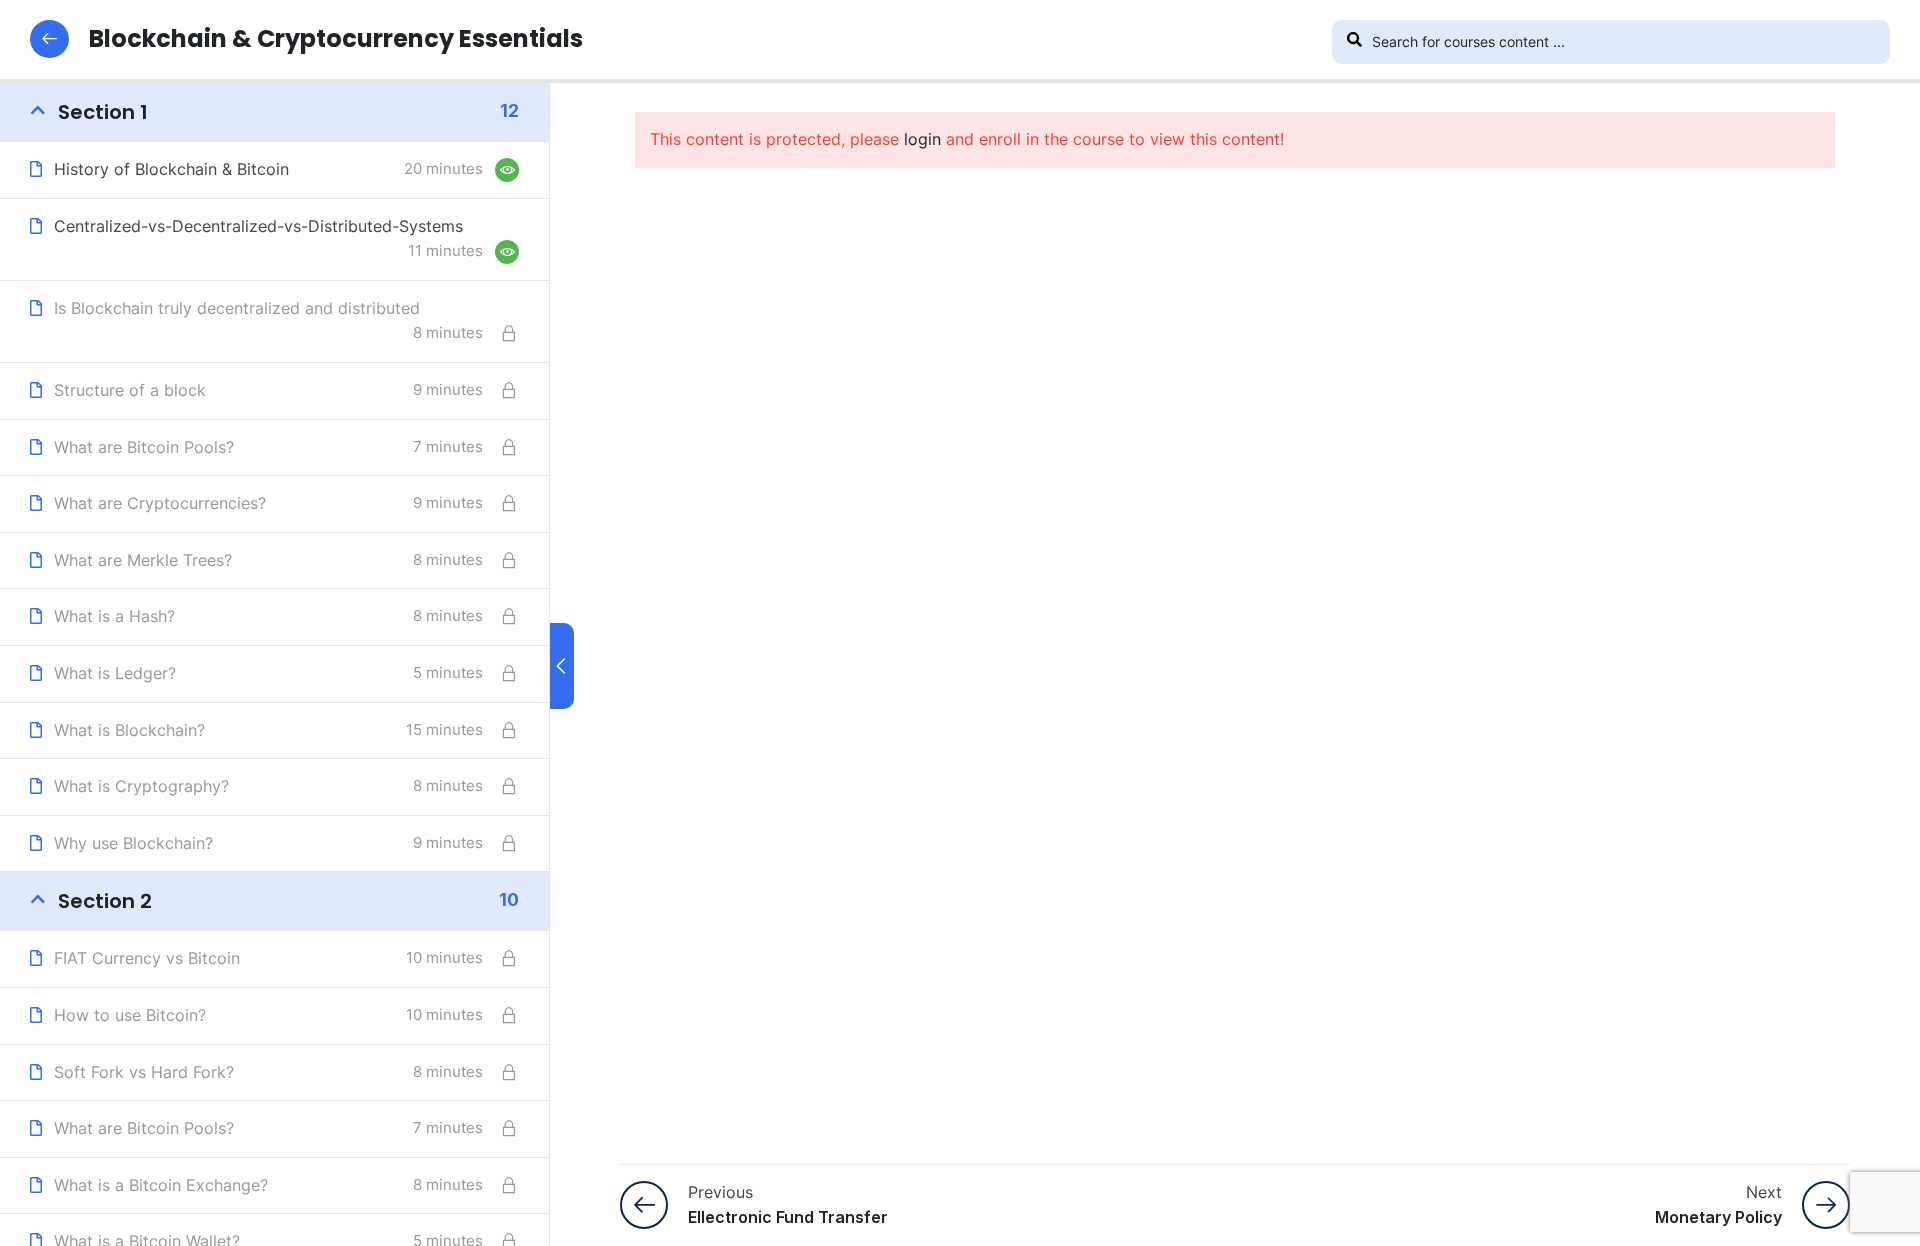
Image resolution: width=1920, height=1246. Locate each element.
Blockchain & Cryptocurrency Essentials (336, 38)
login (922, 139)
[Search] (1354, 42)
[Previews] (507, 170)
